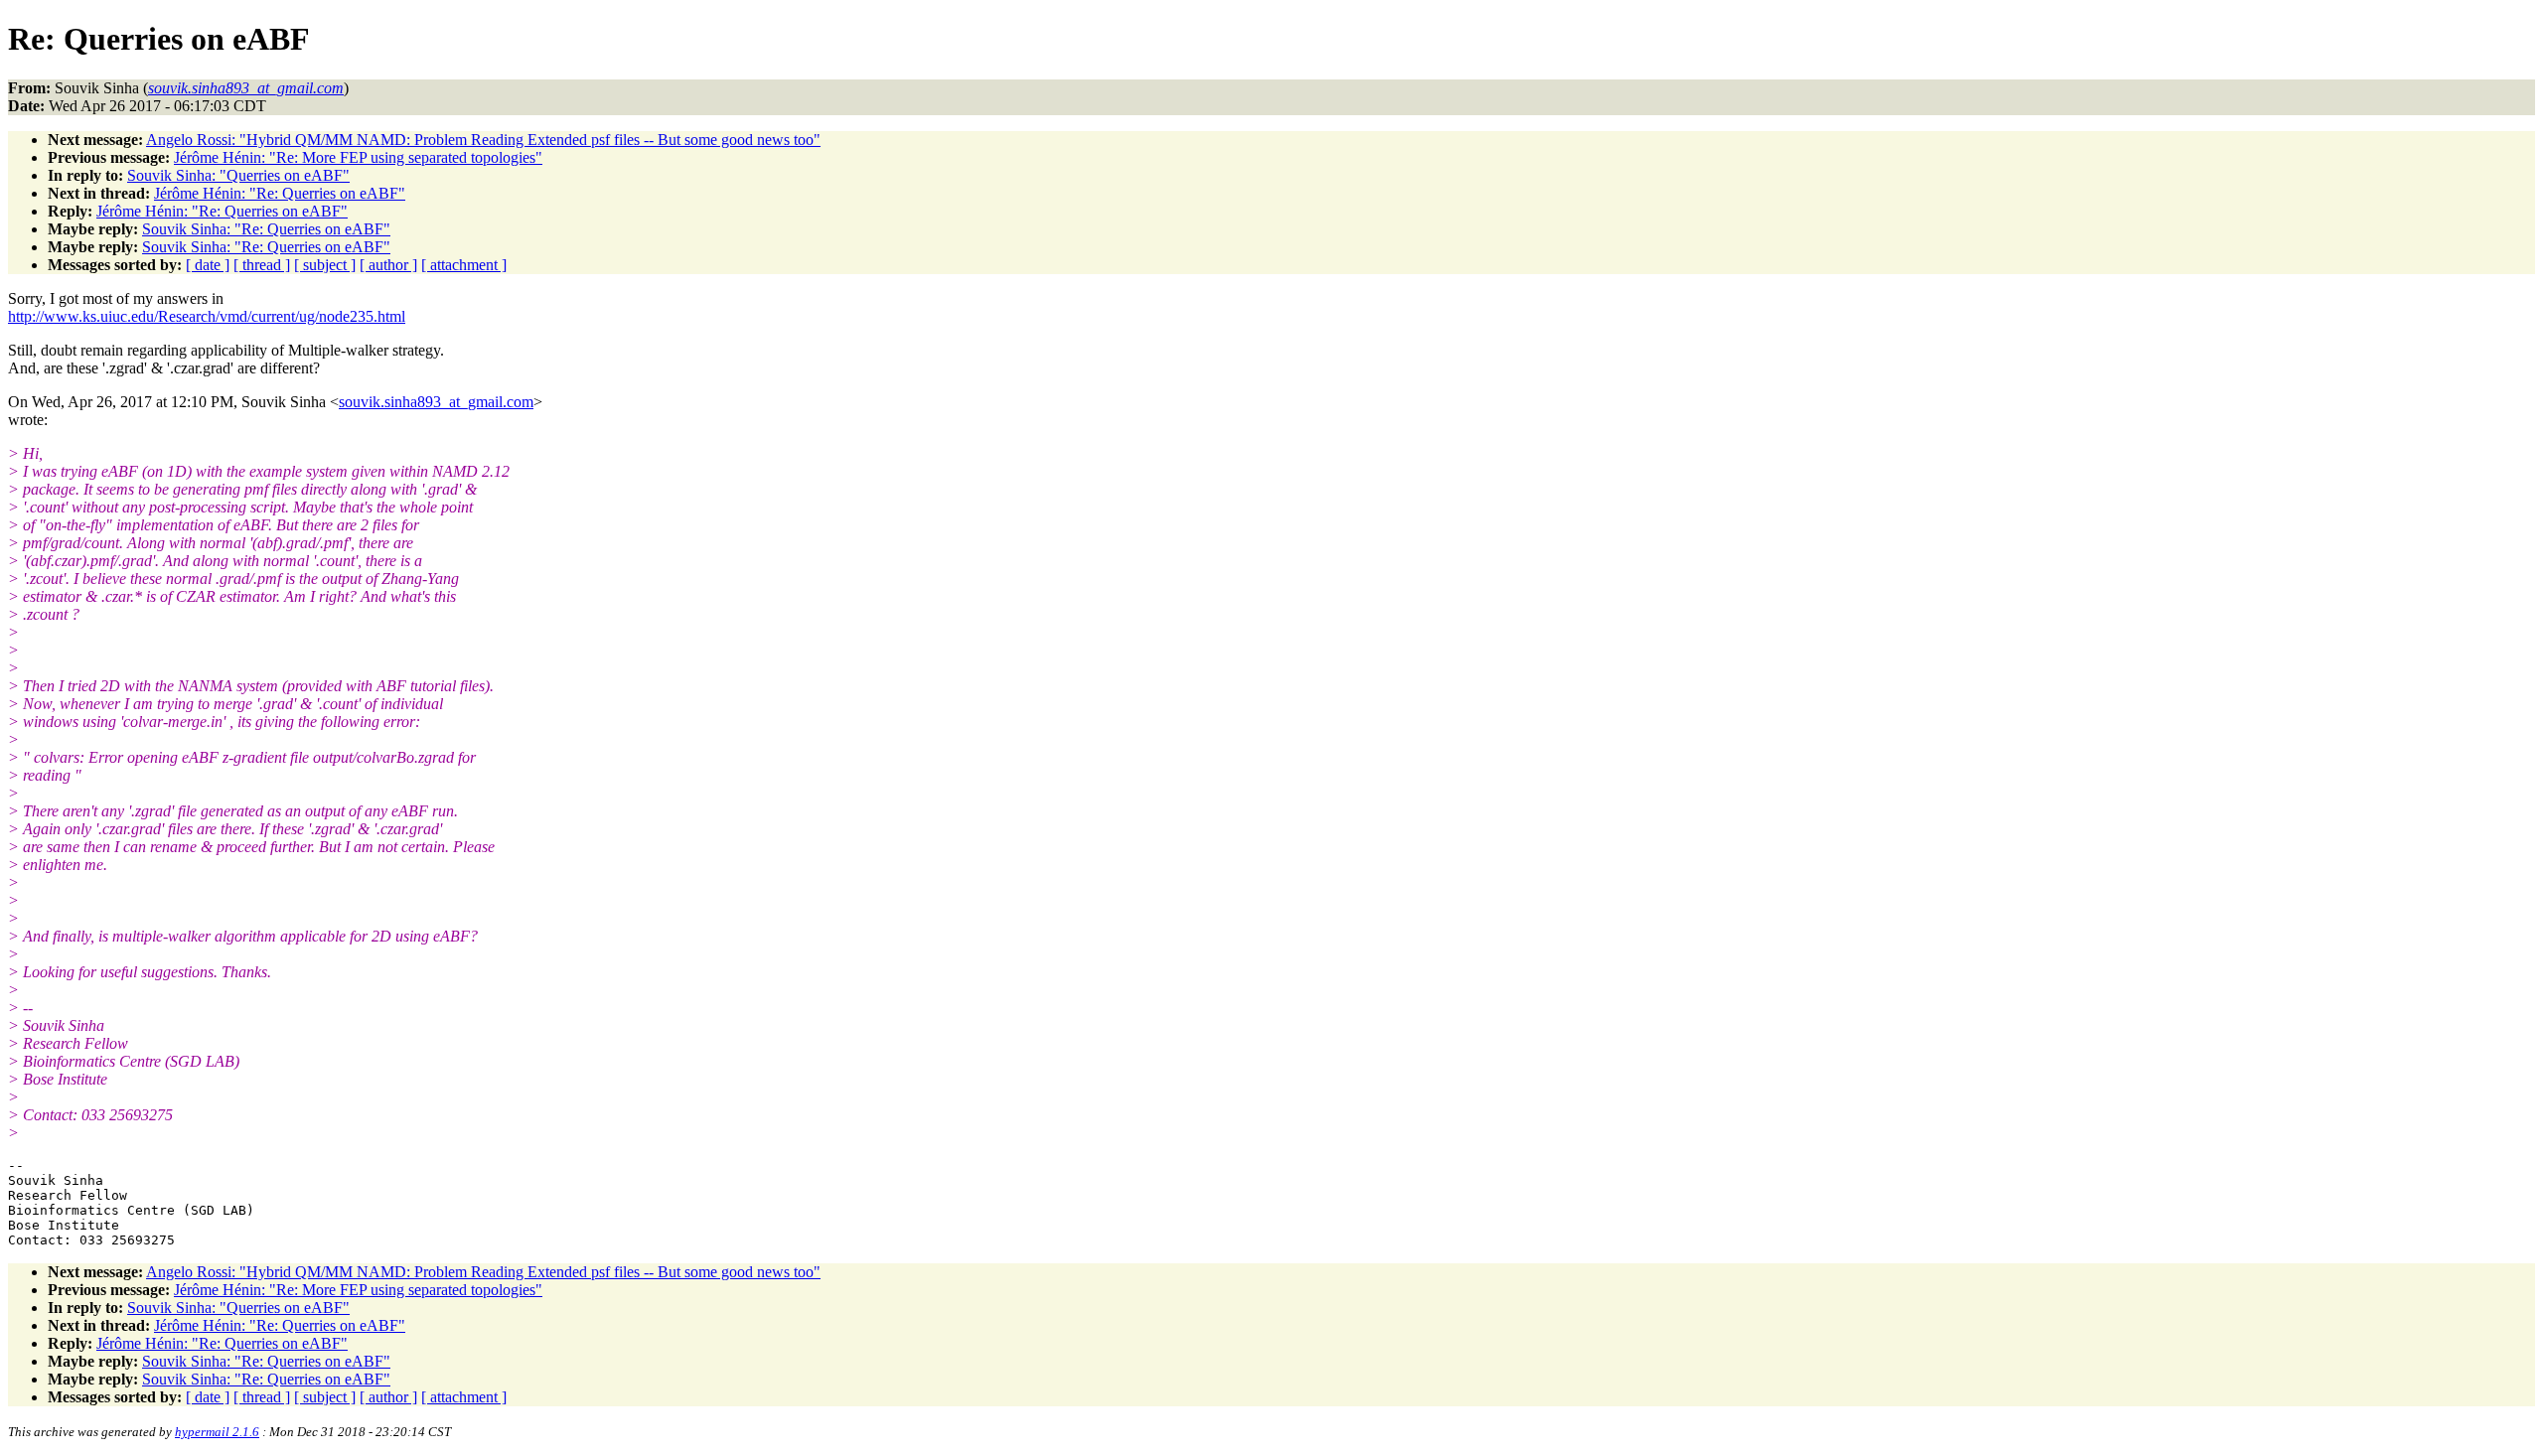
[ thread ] (262, 265)
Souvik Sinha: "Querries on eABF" (238, 175)
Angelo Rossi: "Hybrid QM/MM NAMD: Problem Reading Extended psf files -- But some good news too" (483, 140)
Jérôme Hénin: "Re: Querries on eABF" (280, 193)
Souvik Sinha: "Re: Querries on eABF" (266, 229)
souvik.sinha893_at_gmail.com (436, 402)
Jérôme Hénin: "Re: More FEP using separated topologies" (358, 157)
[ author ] (388, 265)
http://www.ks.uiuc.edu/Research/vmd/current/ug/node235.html (207, 316)
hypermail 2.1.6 (217, 1432)
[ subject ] (325, 265)
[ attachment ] (464, 265)
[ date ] (208, 265)
